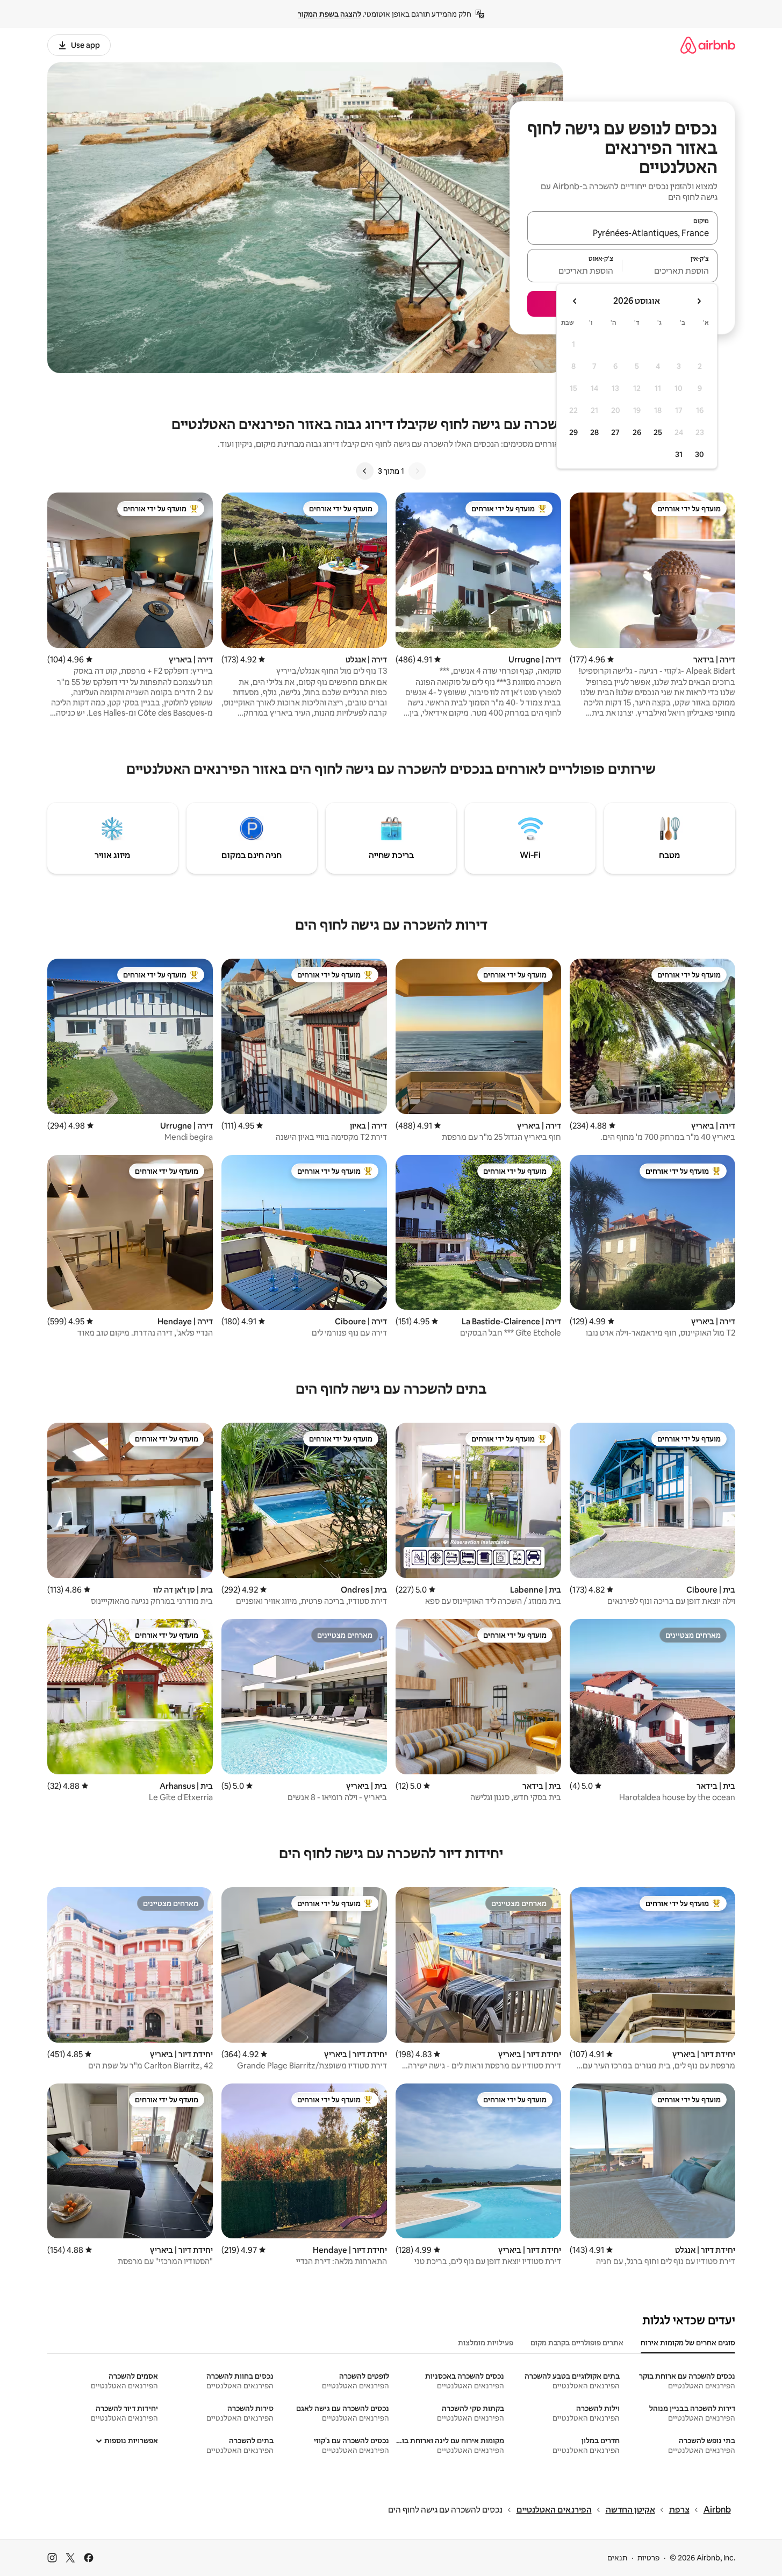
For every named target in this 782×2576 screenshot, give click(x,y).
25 (658, 432)
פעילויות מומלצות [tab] (486, 2343)
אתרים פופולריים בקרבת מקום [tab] (577, 2343)
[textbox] (670, 270)
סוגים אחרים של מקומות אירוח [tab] (688, 2343)
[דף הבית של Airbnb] (708, 45)
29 (573, 432)
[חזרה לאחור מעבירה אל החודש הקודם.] (699, 301)
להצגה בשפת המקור (329, 14)
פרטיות (648, 2558)
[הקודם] (417, 471)
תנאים (617, 2558)
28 (594, 432)
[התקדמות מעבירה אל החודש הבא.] (575, 301)
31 (679, 454)
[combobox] (622, 233)
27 (615, 432)
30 (700, 454)
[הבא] (365, 471)
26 (637, 432)
